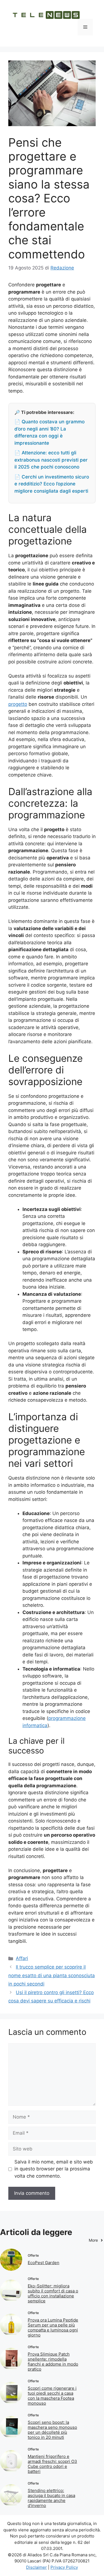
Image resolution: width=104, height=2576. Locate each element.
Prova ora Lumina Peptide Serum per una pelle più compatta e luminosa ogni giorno (53, 2327)
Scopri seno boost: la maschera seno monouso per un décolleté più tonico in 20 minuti (52, 2430)
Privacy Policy (64, 2567)
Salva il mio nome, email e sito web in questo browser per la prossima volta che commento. (54, 2169)
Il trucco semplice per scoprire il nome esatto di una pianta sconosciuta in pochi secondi (52, 1975)
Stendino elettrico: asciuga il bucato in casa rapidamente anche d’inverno (51, 2498)
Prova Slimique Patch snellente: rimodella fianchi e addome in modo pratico (53, 2362)
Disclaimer (36, 2567)
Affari (22, 1958)
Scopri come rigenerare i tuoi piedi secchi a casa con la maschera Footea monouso (52, 2396)
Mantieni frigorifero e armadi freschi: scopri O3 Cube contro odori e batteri (52, 2464)
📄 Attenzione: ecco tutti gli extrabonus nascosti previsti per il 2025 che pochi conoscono (51, 460)
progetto (18, 704)
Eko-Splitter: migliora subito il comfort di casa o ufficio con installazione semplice (53, 2293)
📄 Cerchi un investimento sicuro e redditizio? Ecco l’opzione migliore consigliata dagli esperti (52, 484)
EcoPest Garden (44, 2263)
